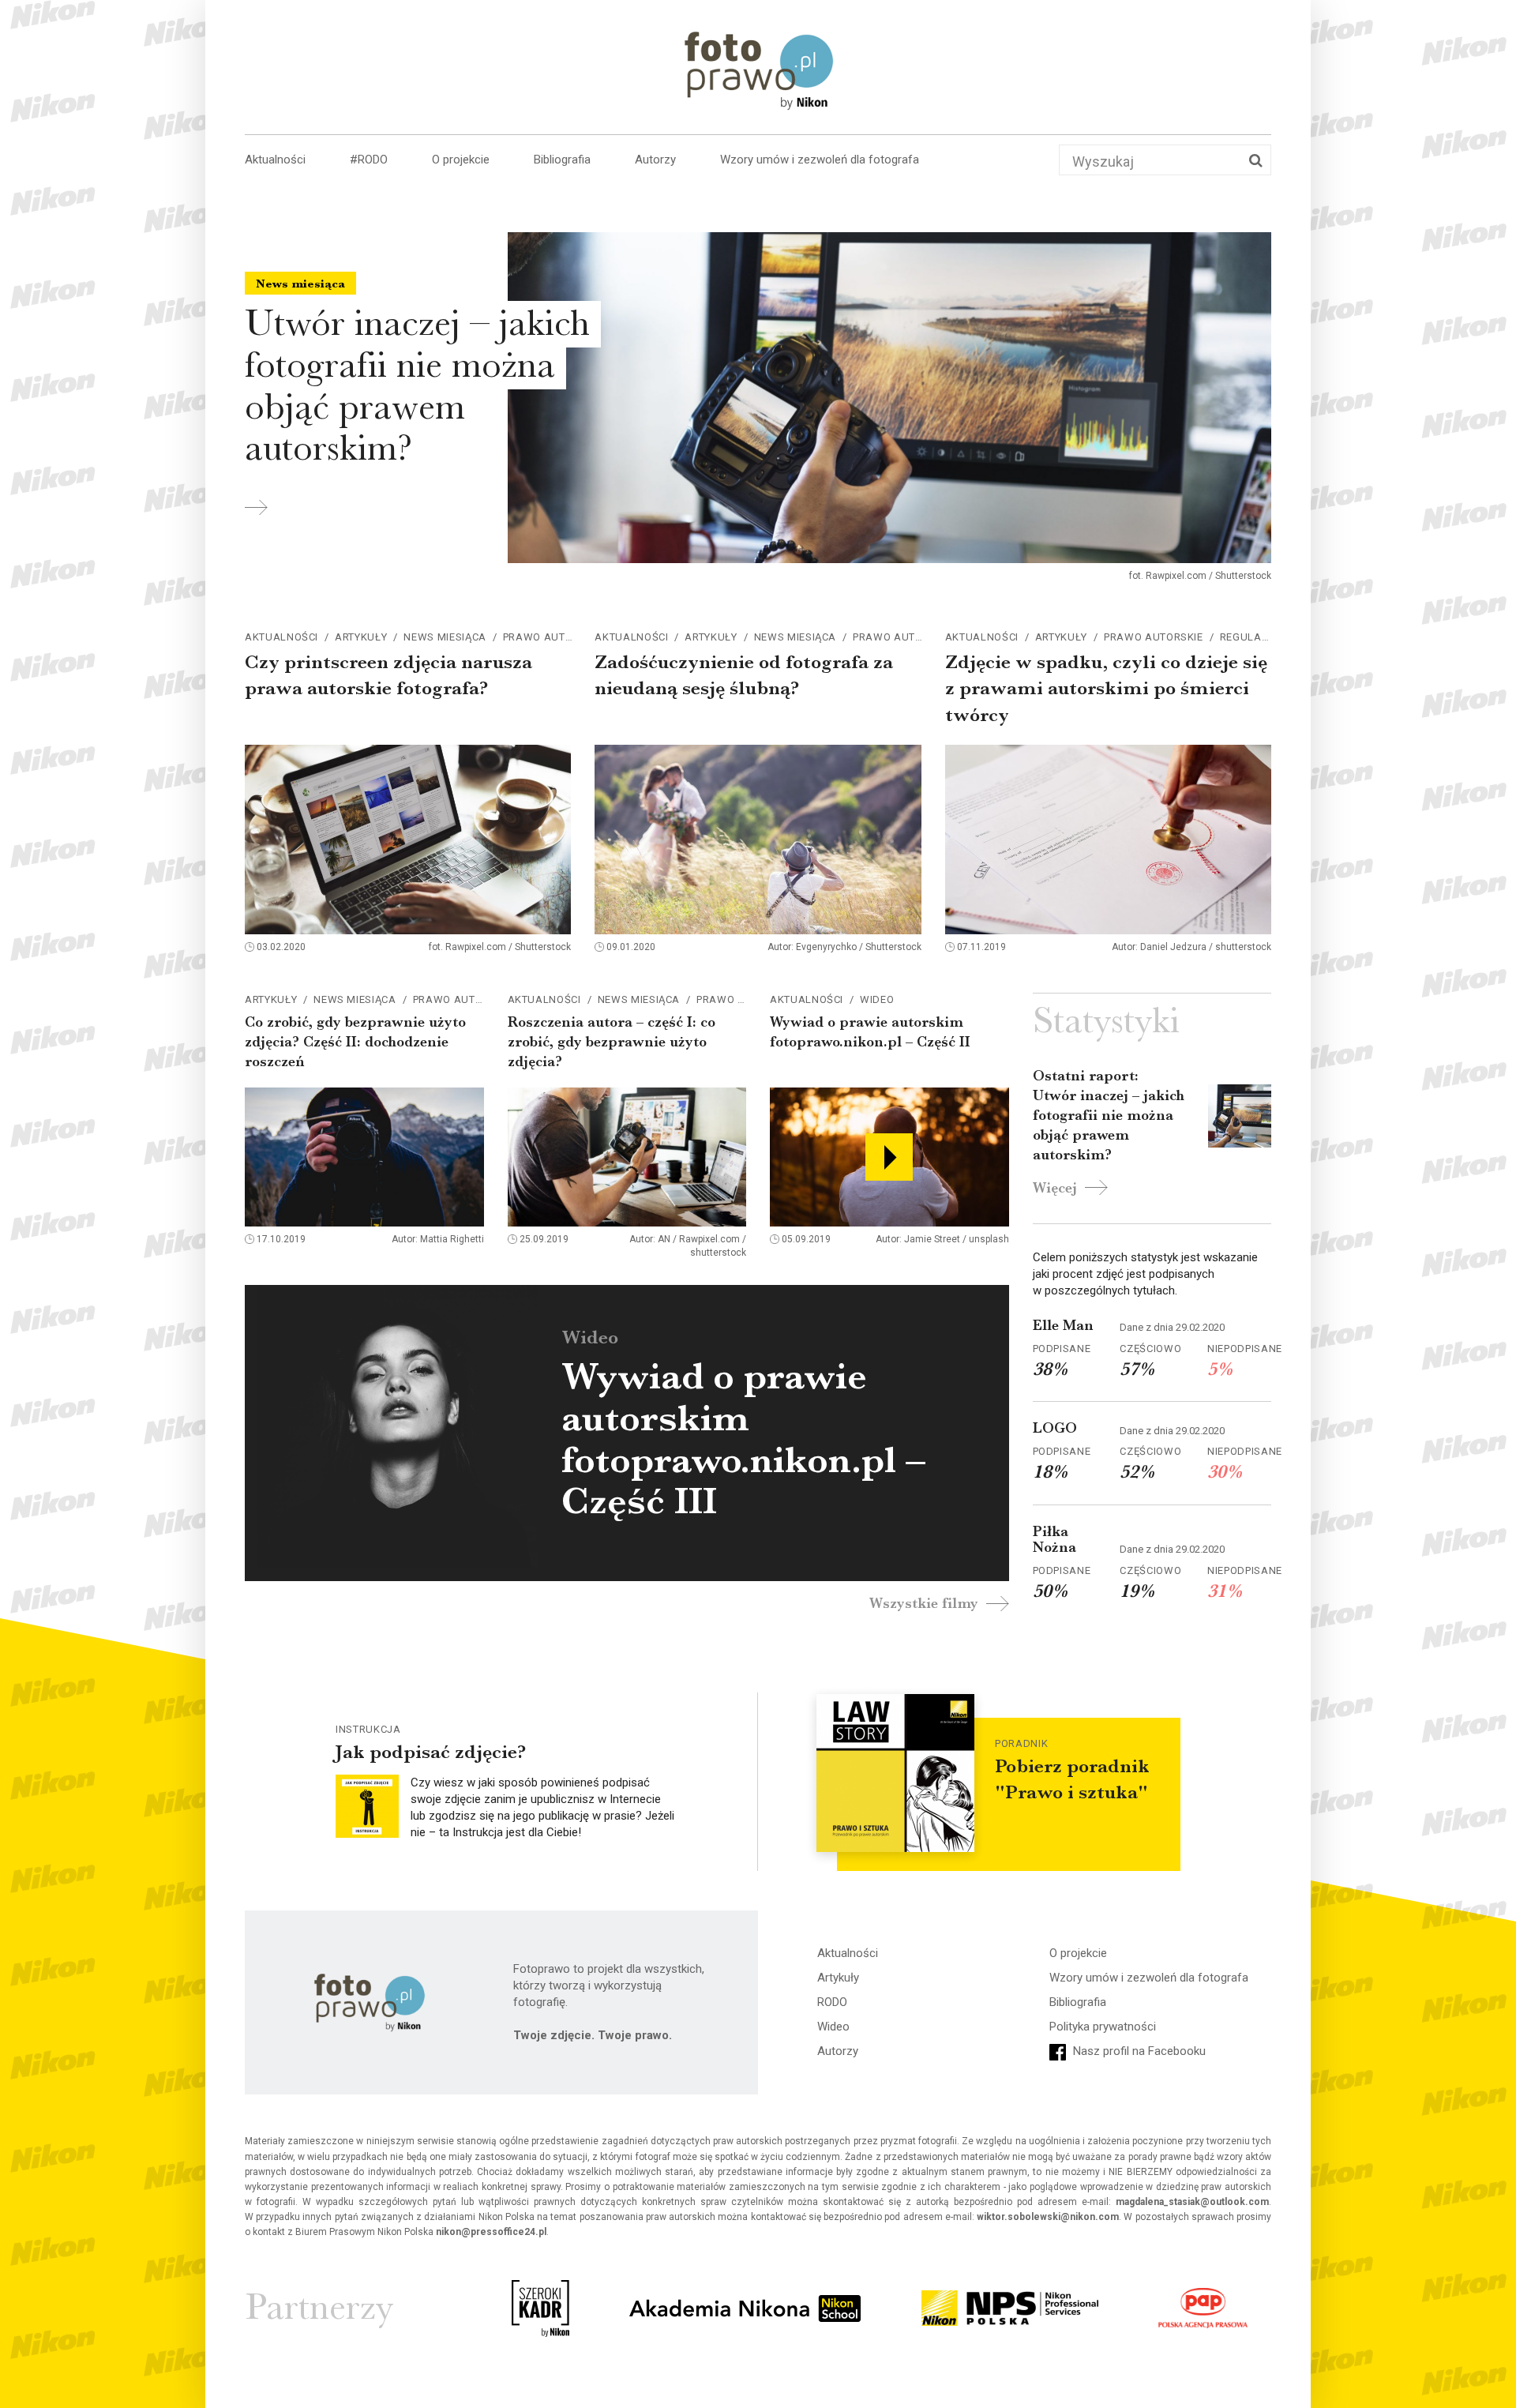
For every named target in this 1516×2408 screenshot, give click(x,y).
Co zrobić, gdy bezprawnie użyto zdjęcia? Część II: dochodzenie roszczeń (355, 1042)
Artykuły (361, 637)
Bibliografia (562, 160)
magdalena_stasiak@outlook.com (1192, 2202)
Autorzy (655, 160)
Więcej (1057, 1188)
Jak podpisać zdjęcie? (431, 1752)
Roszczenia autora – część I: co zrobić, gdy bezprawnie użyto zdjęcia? (612, 1042)
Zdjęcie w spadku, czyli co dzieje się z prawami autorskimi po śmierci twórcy (1106, 688)
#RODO (369, 160)
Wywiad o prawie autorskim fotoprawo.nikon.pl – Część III (743, 1439)
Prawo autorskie (553, 637)
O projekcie (461, 160)
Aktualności (275, 160)
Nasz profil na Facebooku (1138, 2051)
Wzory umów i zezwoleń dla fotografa (820, 160)
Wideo (877, 999)
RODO (832, 2002)
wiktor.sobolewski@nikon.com (1048, 2217)
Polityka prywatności (1103, 2027)
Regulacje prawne (1274, 637)
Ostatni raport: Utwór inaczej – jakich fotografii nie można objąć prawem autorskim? (1109, 1116)
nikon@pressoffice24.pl (491, 2232)
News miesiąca (445, 637)
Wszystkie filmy (926, 1603)
